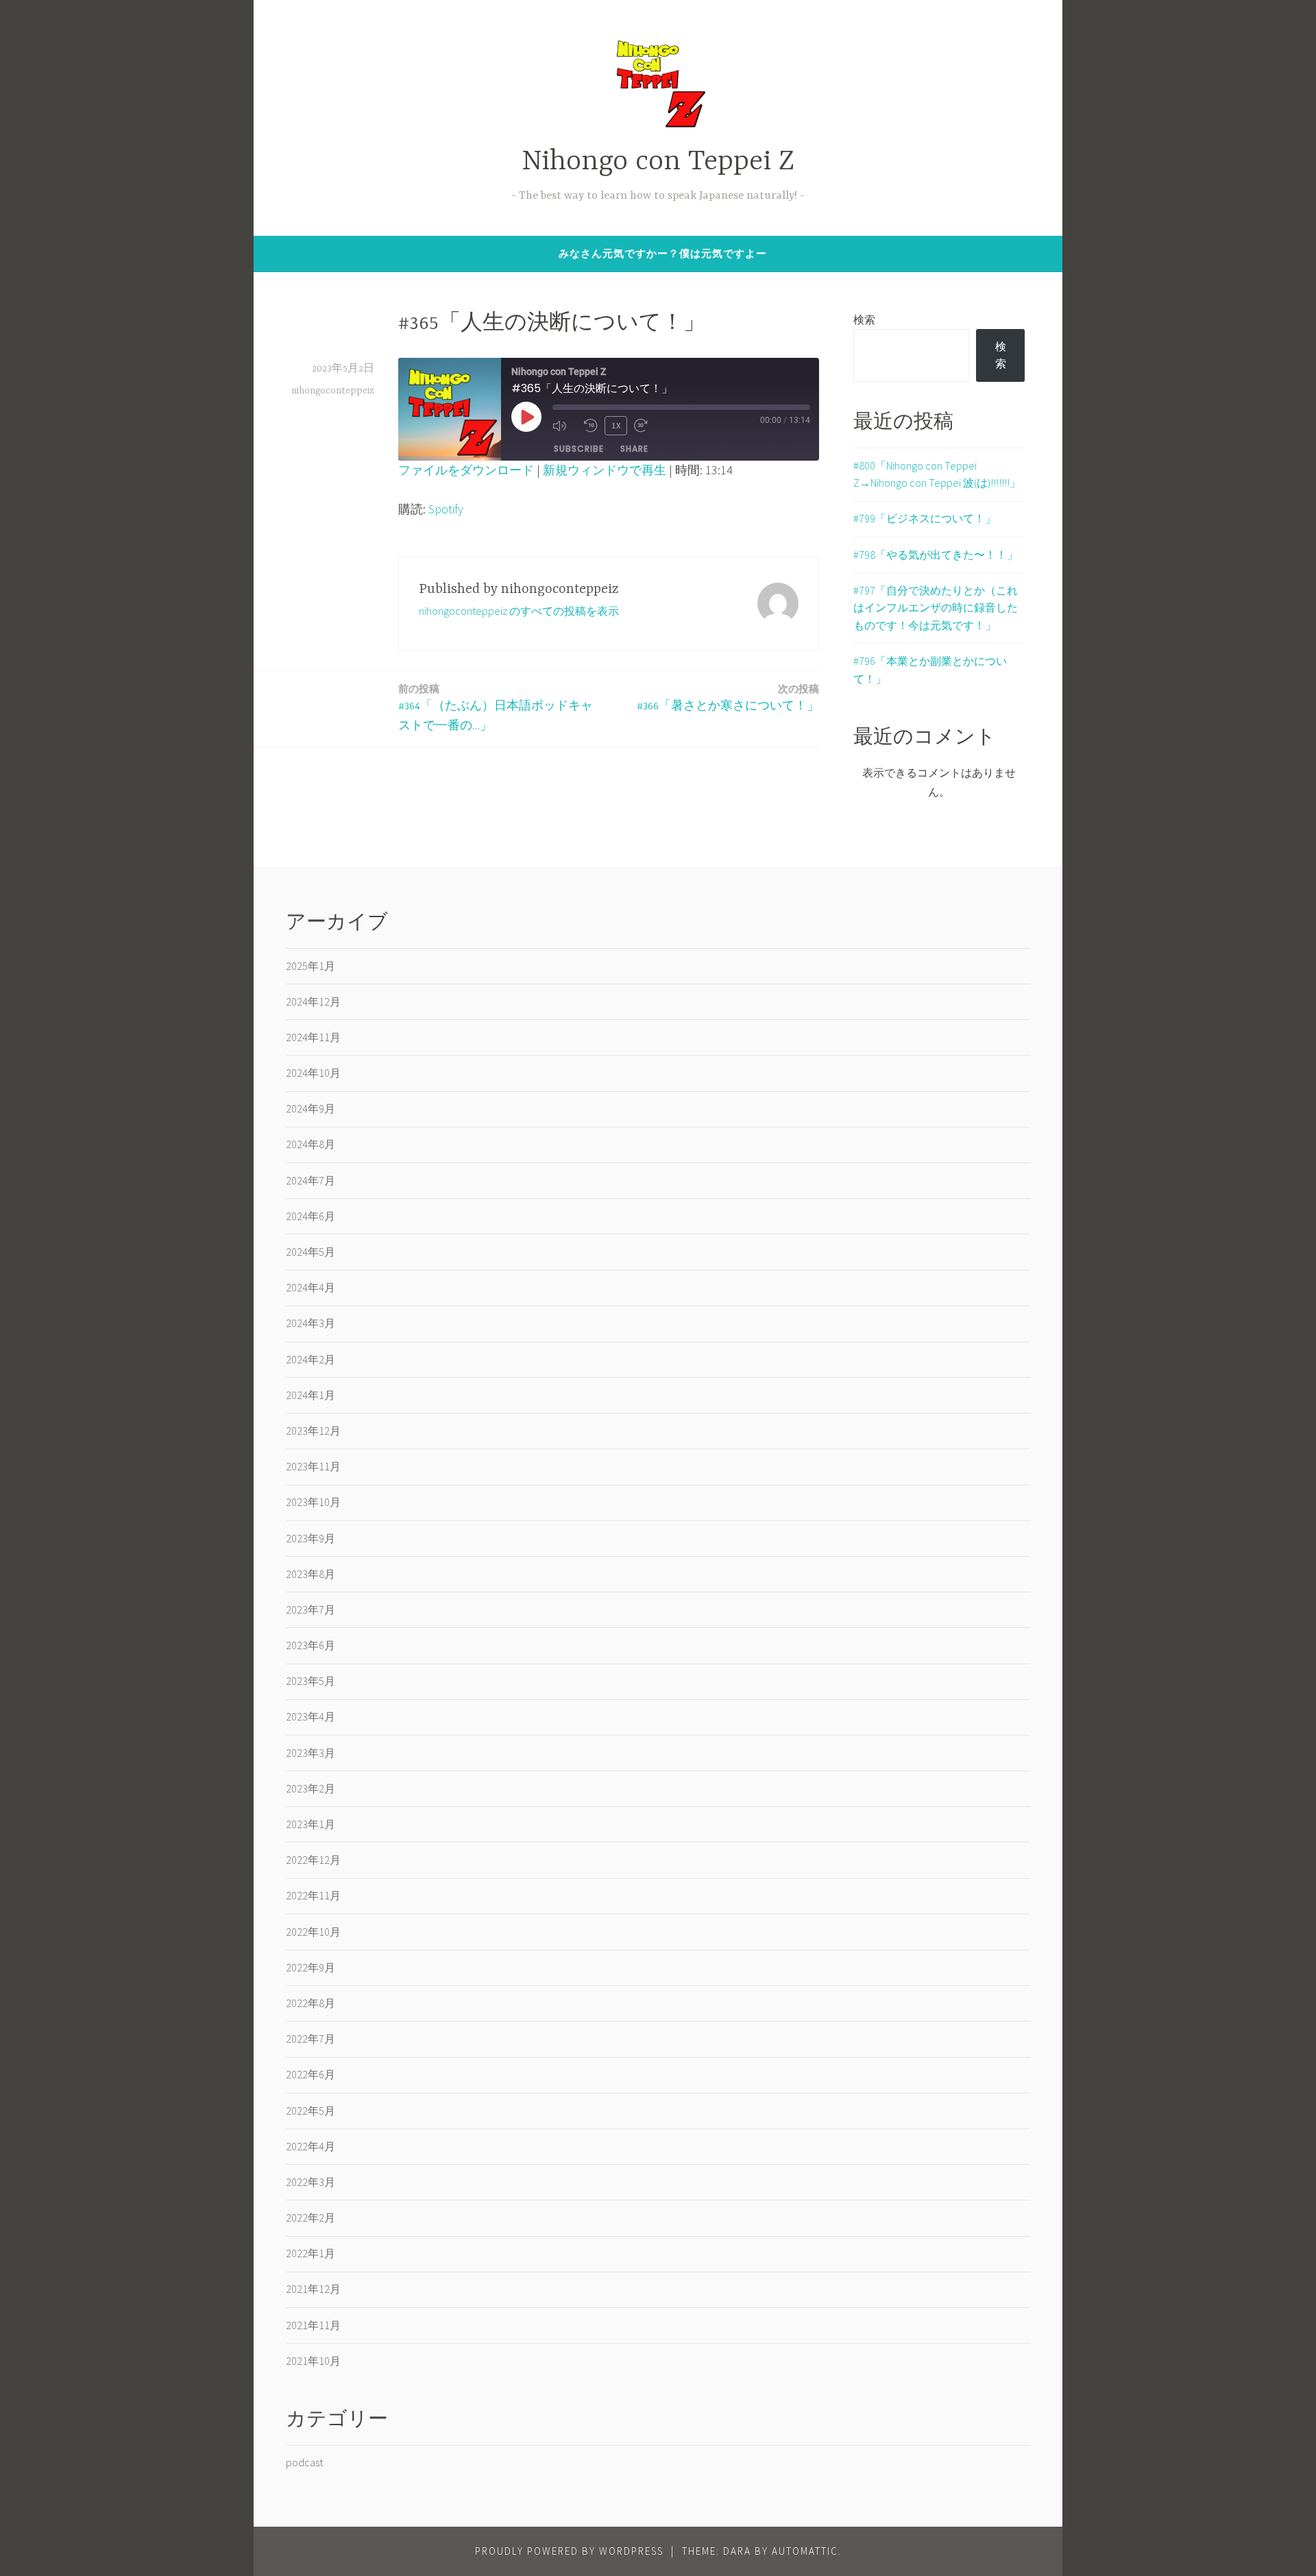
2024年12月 (313, 1001)
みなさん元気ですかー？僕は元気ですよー (663, 253)
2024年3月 (310, 1323)
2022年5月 (310, 2111)
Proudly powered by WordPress (569, 2551)
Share (634, 449)
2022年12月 (313, 1860)
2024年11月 (313, 1037)
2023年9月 (310, 1538)
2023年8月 (310, 1574)
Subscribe (579, 449)
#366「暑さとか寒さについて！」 (728, 697)
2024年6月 (310, 1216)
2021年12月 (313, 2289)
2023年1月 (310, 1824)
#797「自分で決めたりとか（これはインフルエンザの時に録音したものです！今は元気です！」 (936, 608)
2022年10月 (313, 1932)
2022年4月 (310, 2146)
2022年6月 (310, 2074)
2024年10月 (313, 1073)
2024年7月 (310, 1180)
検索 (864, 319)
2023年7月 (310, 1609)
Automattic (805, 2551)
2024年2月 (310, 1359)
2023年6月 (310, 1645)
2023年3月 (310, 1753)
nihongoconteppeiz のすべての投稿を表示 (519, 611)
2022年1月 (310, 2253)
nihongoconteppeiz (333, 391)
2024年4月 (310, 1287)
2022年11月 (313, 1895)
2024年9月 (310, 1108)
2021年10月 (313, 2361)
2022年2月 (310, 2217)
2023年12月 (313, 1431)
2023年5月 (310, 1681)
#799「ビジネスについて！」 (925, 518)
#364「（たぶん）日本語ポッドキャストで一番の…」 (496, 707)
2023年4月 (310, 1716)
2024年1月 (310, 1395)
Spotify (446, 509)
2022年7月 (310, 2039)
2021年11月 (313, 2325)
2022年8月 (310, 2003)
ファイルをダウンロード (466, 470)
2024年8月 (310, 1144)
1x (616, 425)
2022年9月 (310, 1967)
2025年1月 (310, 966)
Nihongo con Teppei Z (658, 162)
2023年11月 (313, 1466)
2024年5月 (310, 1252)
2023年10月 (313, 1502)
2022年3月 (310, 2182)
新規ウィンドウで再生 (605, 470)
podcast (304, 2462)
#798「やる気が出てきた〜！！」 (936, 555)
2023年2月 (310, 1788)
